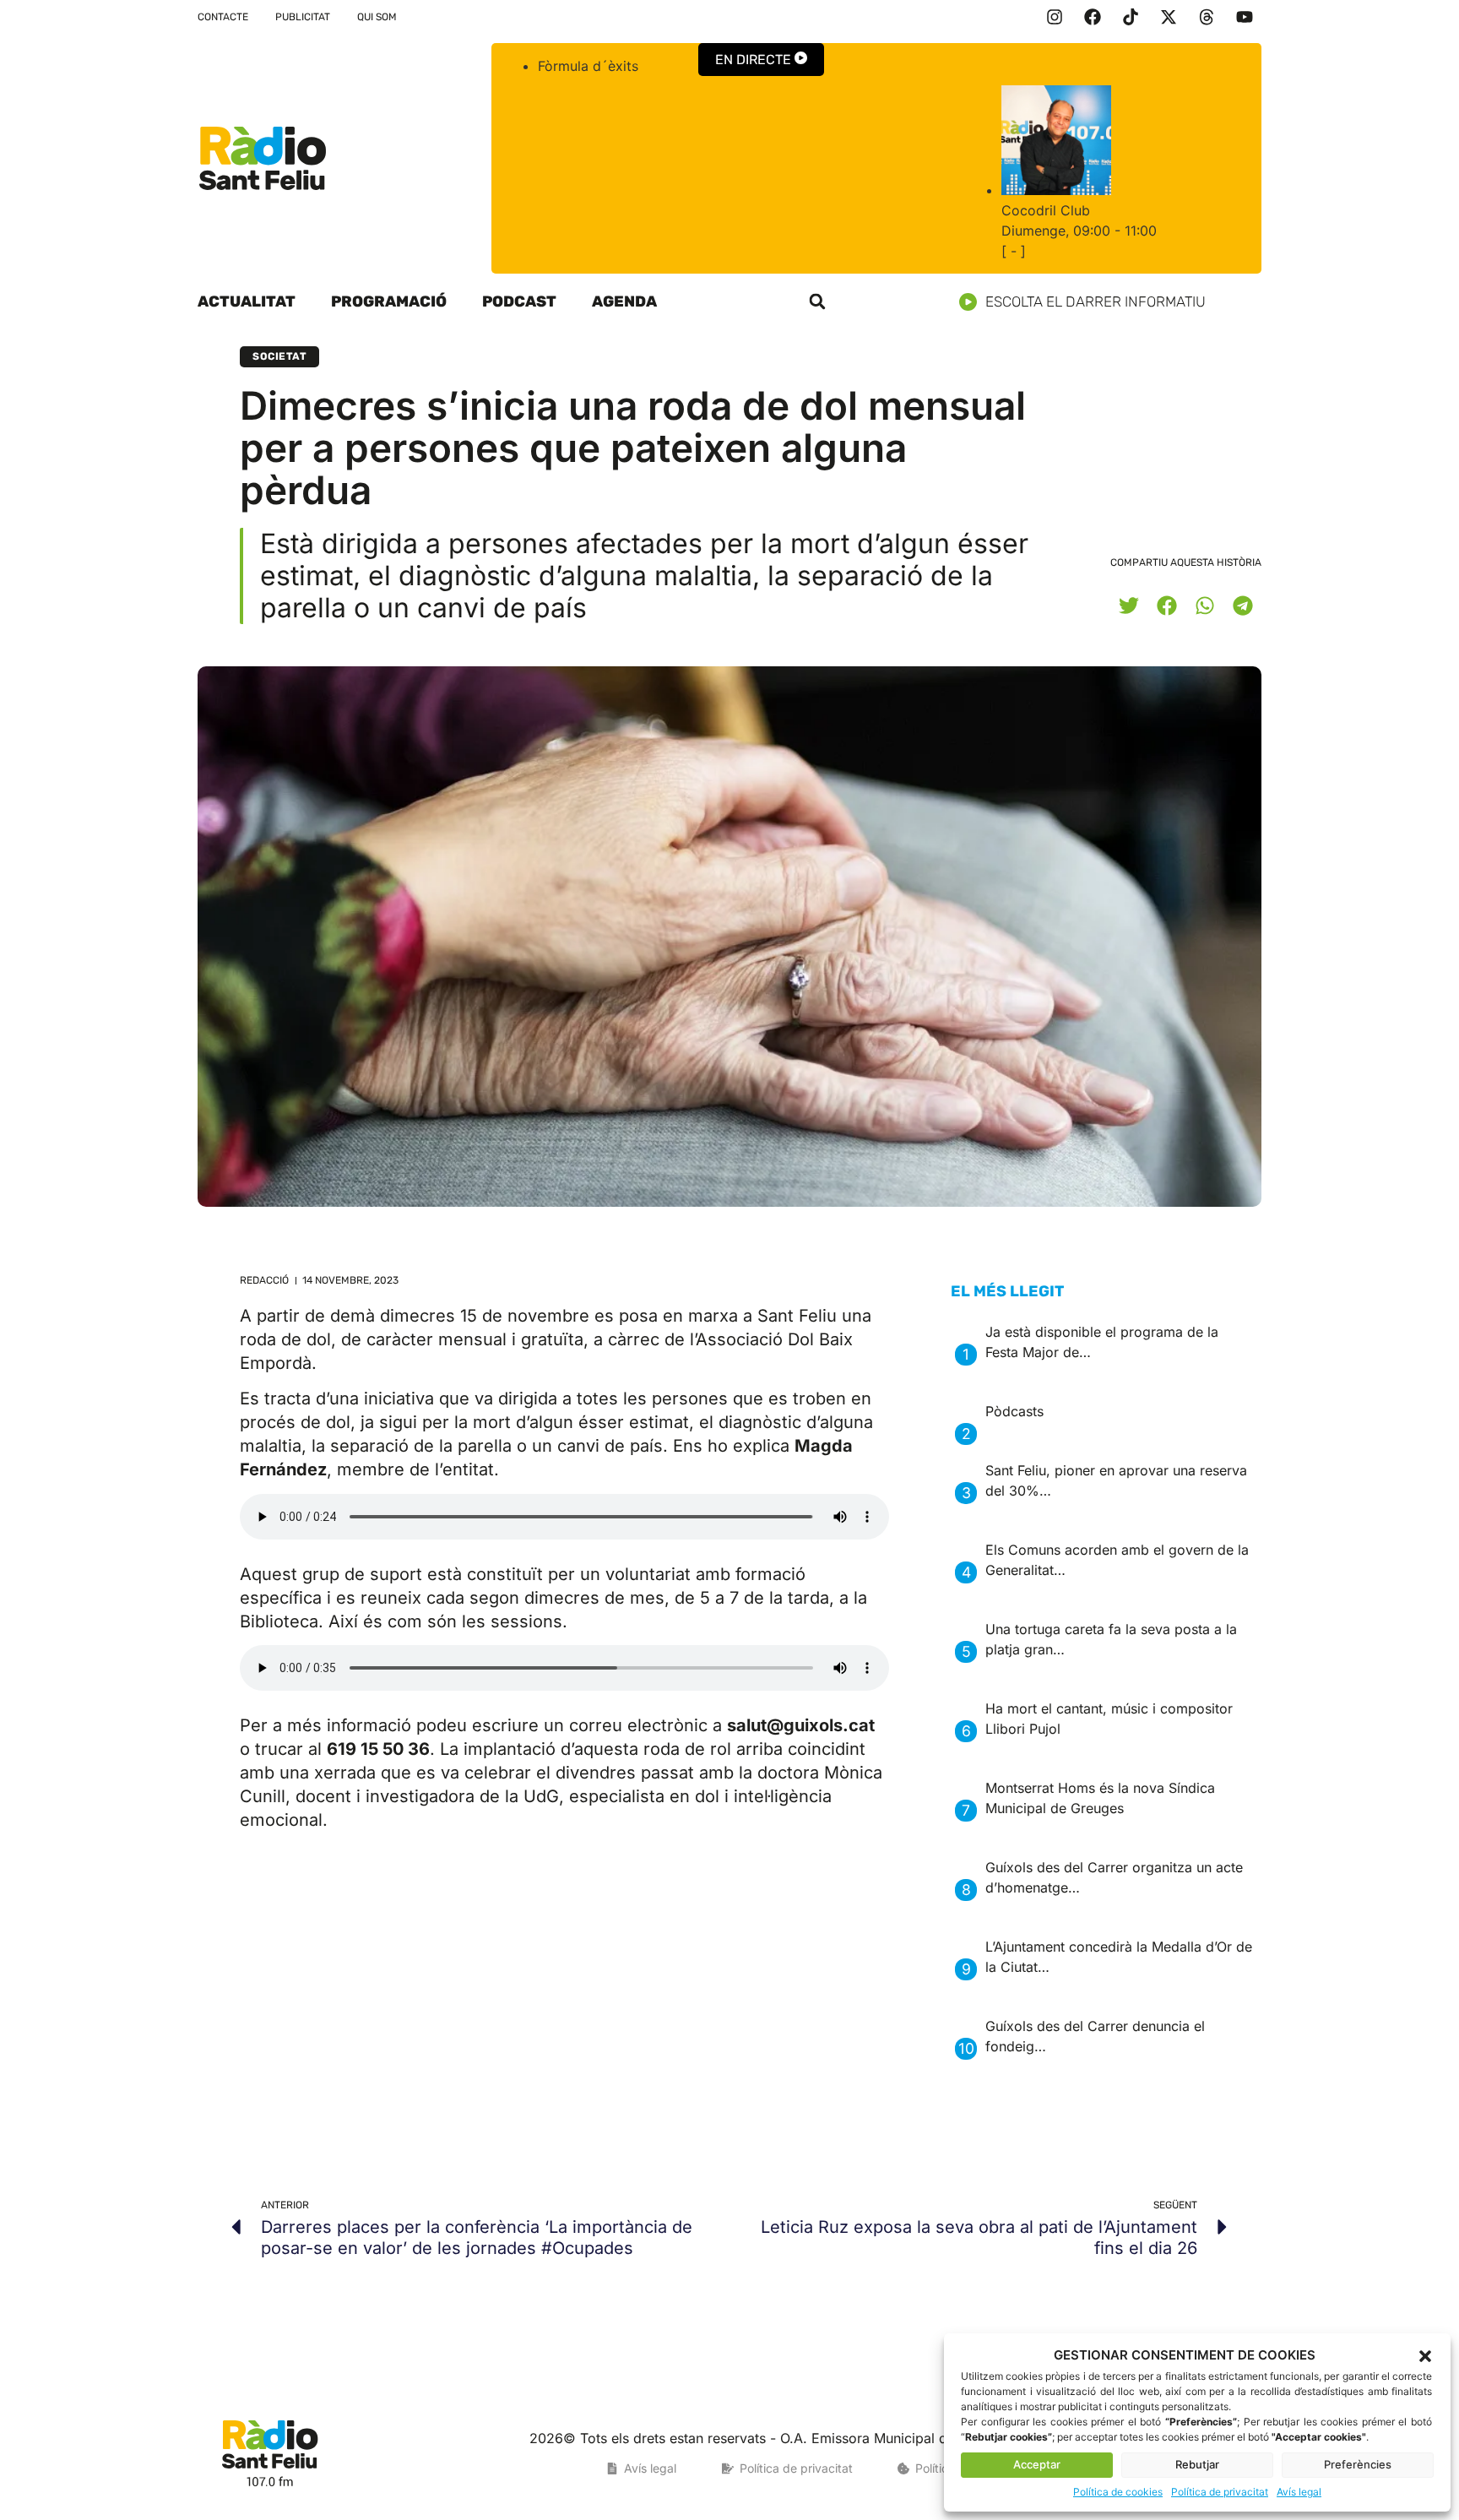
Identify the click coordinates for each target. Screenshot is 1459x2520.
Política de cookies (1118, 2492)
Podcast (519, 301)
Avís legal (1299, 2492)
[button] (1425, 2356)
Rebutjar (1197, 2464)
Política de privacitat (1220, 2492)
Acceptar (1037, 2464)
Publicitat (303, 17)
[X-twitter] (1169, 17)
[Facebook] (1093, 17)
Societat (279, 356)
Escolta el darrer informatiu (1096, 301)
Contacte (223, 17)
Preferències (1358, 2464)
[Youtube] (1245, 17)
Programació (389, 301)
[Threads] (1207, 17)
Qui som (377, 17)
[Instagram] (1055, 17)
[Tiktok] (1131, 17)
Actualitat (247, 301)
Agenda (624, 301)
